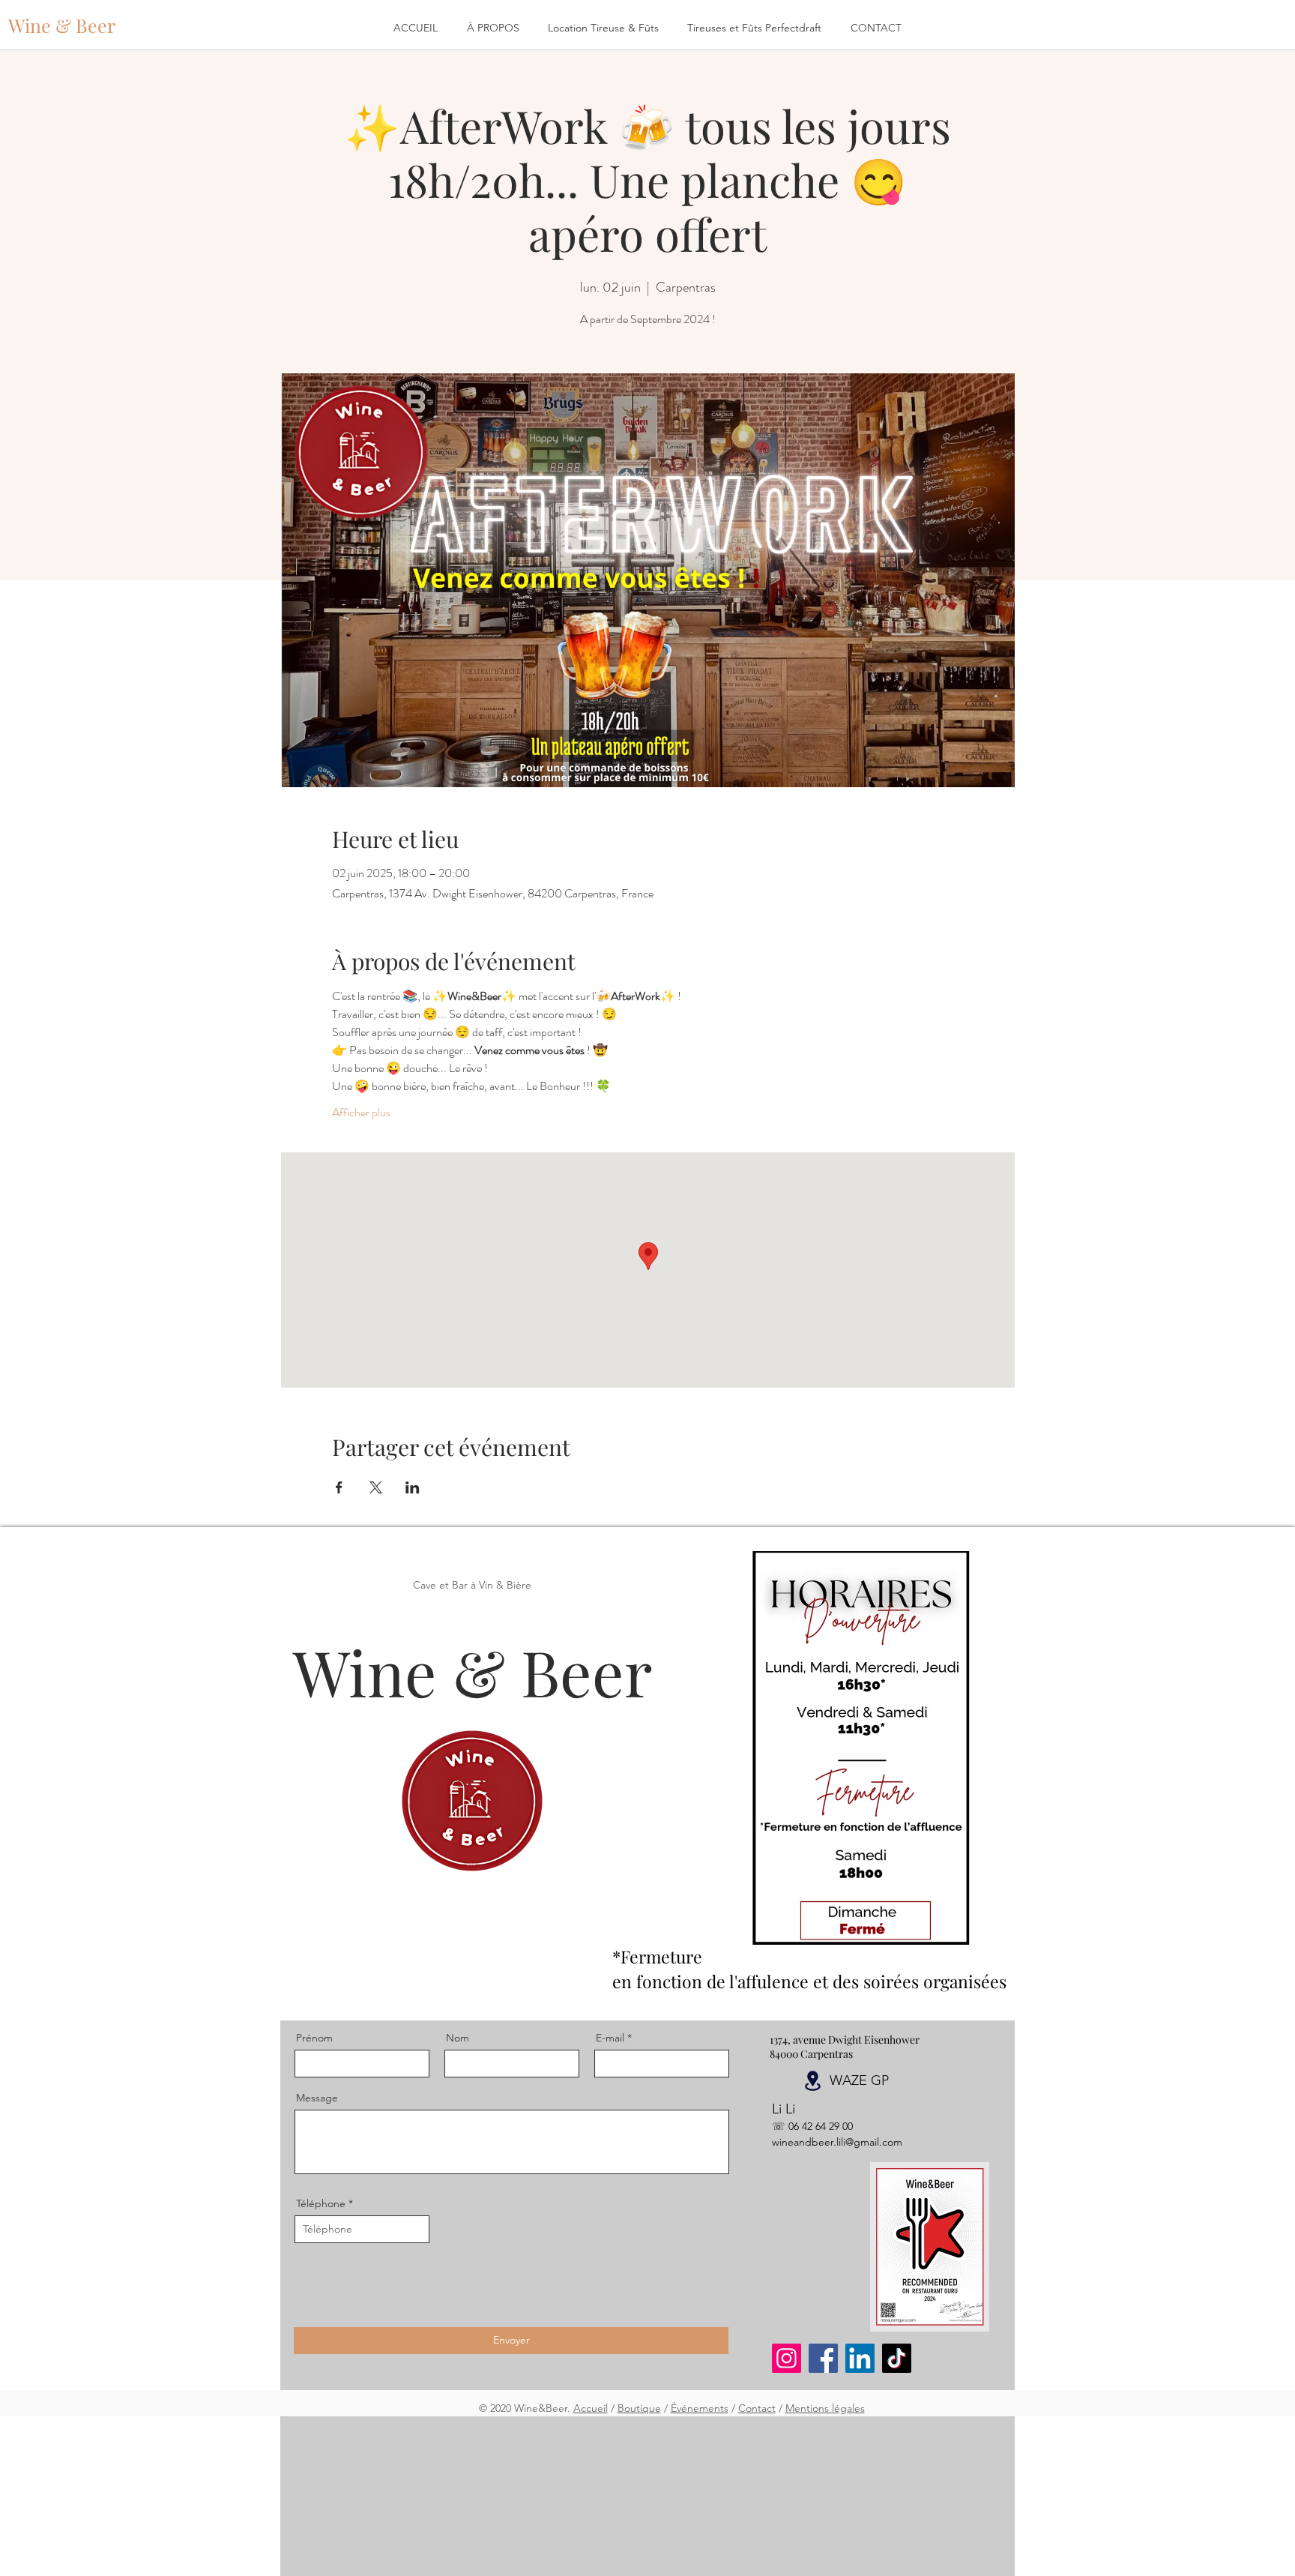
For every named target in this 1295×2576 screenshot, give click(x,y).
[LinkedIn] (860, 2358)
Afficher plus (361, 1113)
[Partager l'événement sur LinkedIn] (413, 1487)
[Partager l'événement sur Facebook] (339, 1487)
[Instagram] (787, 2358)
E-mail (610, 2038)
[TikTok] (897, 2358)
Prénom (314, 2038)
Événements (700, 2408)
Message (317, 2098)
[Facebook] (823, 2358)
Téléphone (321, 2203)
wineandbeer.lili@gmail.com (837, 2142)
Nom (458, 2038)
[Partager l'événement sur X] (376, 1487)
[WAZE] (812, 2081)
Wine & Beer (473, 1671)
